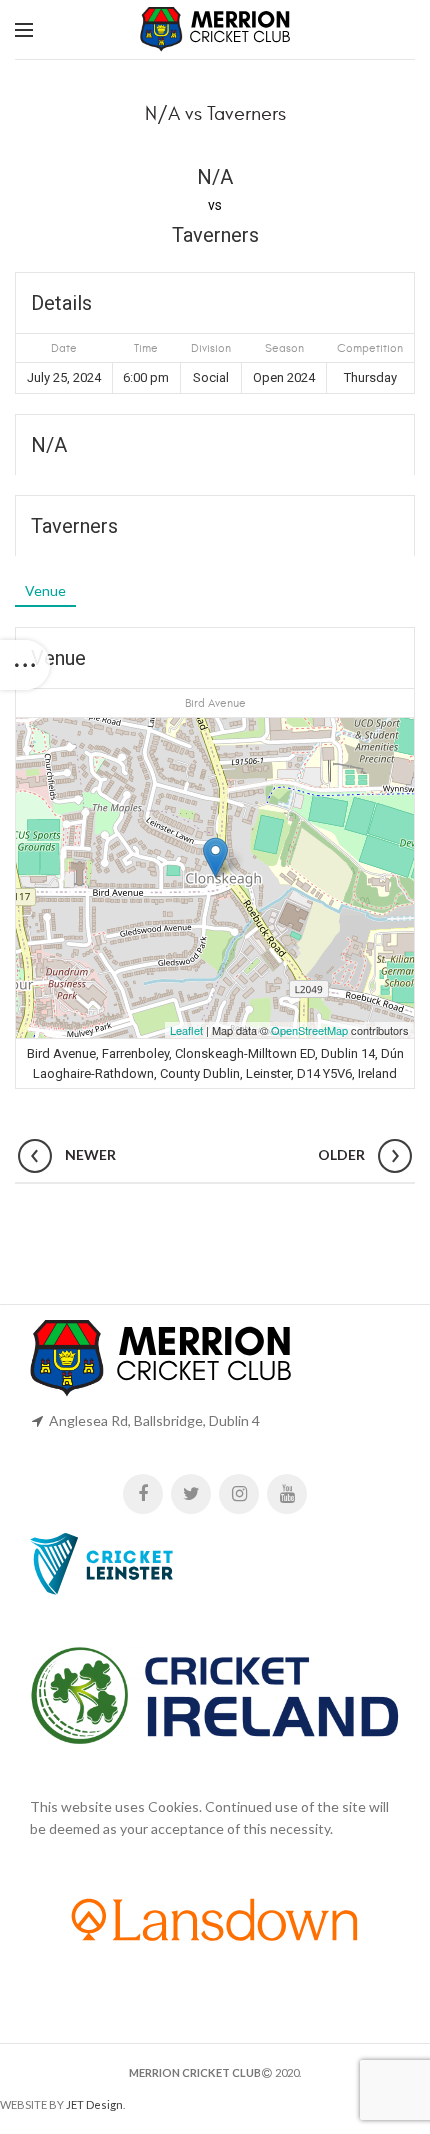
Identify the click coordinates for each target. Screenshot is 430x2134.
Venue (45, 590)
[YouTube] (287, 1494)
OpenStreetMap (309, 1030)
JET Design (94, 2104)
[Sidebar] (25, 665)
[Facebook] (143, 1494)
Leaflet (186, 1030)
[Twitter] (191, 1494)
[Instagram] (239, 1494)
